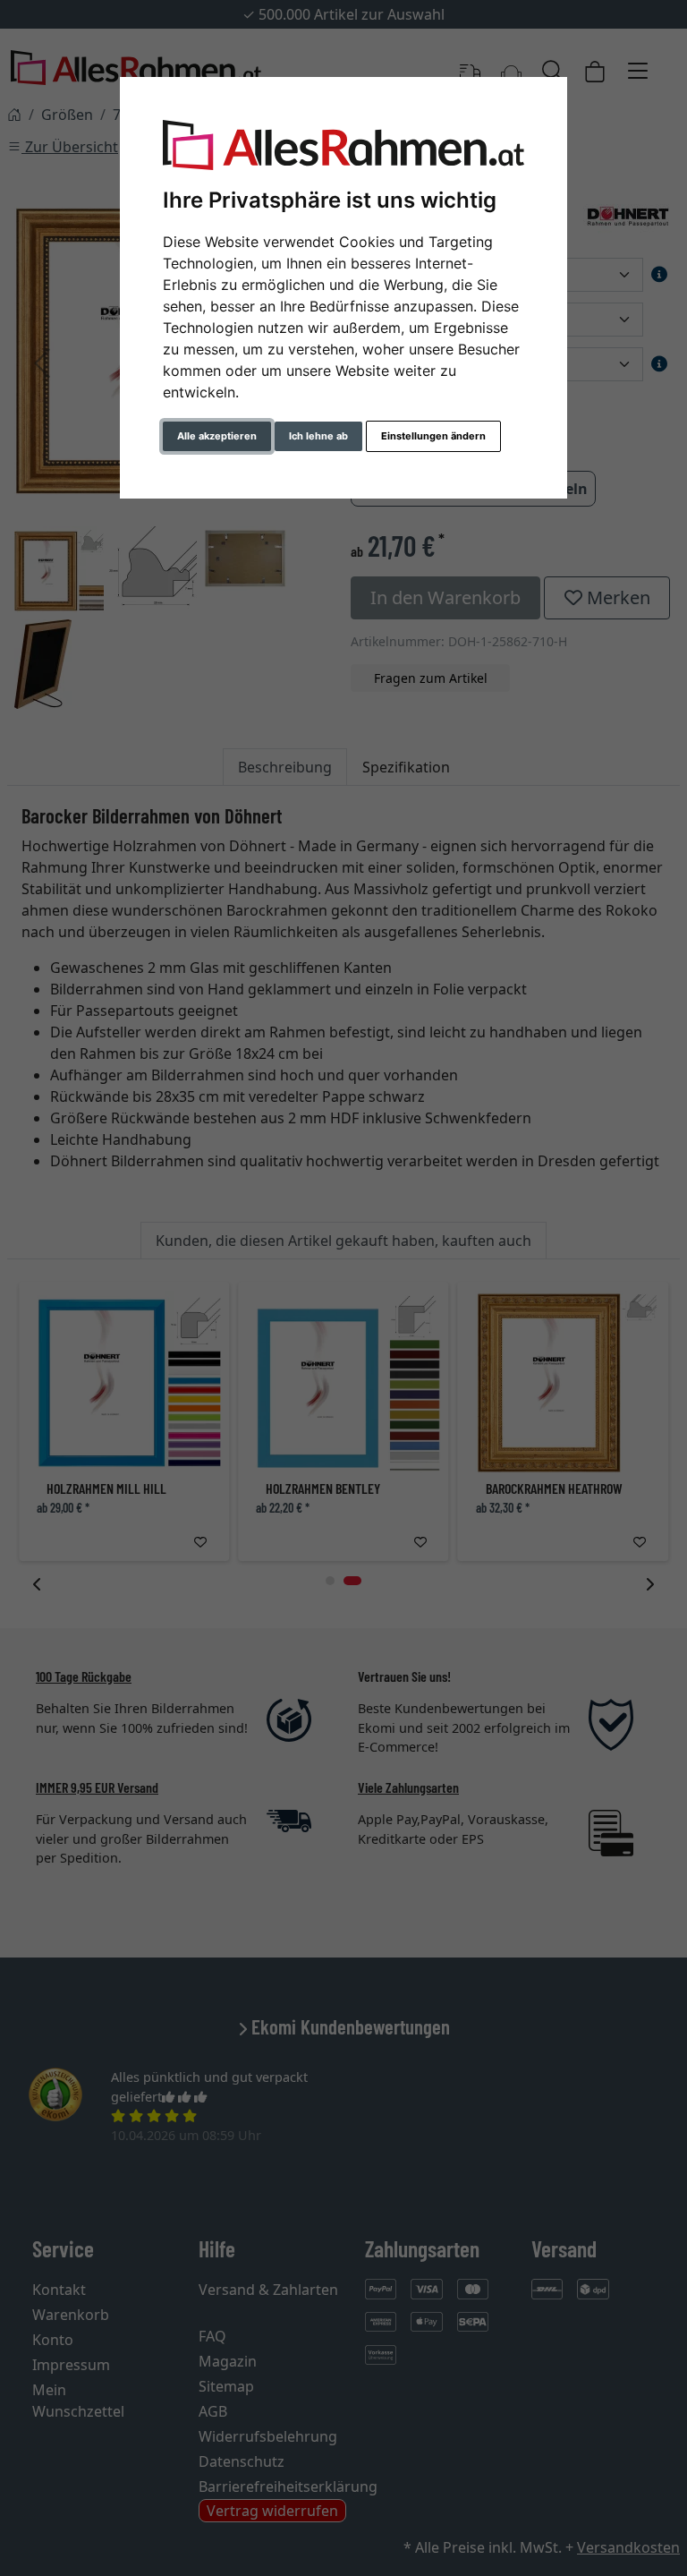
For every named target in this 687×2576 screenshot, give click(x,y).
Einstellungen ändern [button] (433, 436)
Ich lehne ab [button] (318, 436)
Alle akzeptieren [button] (217, 436)
